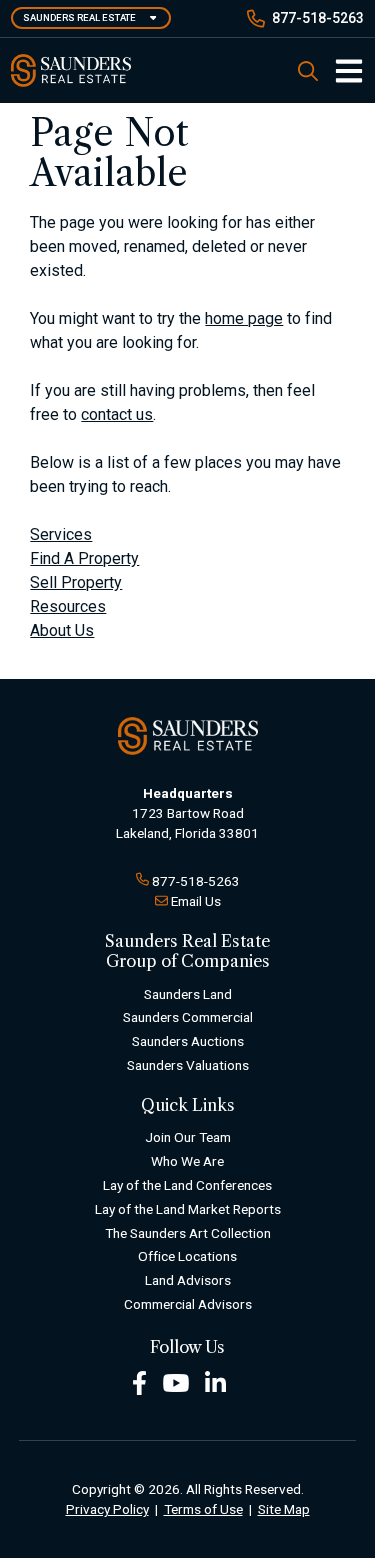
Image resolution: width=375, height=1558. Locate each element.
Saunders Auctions (188, 1041)
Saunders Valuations (188, 1065)
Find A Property (84, 558)
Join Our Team (188, 1137)
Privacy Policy (107, 1509)
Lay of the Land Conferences (187, 1185)
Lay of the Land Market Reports (188, 1209)
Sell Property (76, 582)
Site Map (284, 1509)
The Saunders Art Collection (188, 1233)
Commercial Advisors (188, 1304)
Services (61, 534)
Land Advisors (188, 1280)
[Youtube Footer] (176, 1381)
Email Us (196, 901)
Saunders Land (188, 994)
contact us (117, 414)
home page (244, 318)
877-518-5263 (318, 18)
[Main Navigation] (341, 71)
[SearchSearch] (308, 70)
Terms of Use (203, 1509)
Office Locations (187, 1256)
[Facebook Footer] (139, 1381)
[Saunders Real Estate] (71, 70)
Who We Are (187, 1161)
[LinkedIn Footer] (216, 1381)
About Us (62, 630)
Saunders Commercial (188, 1017)
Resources (68, 606)
